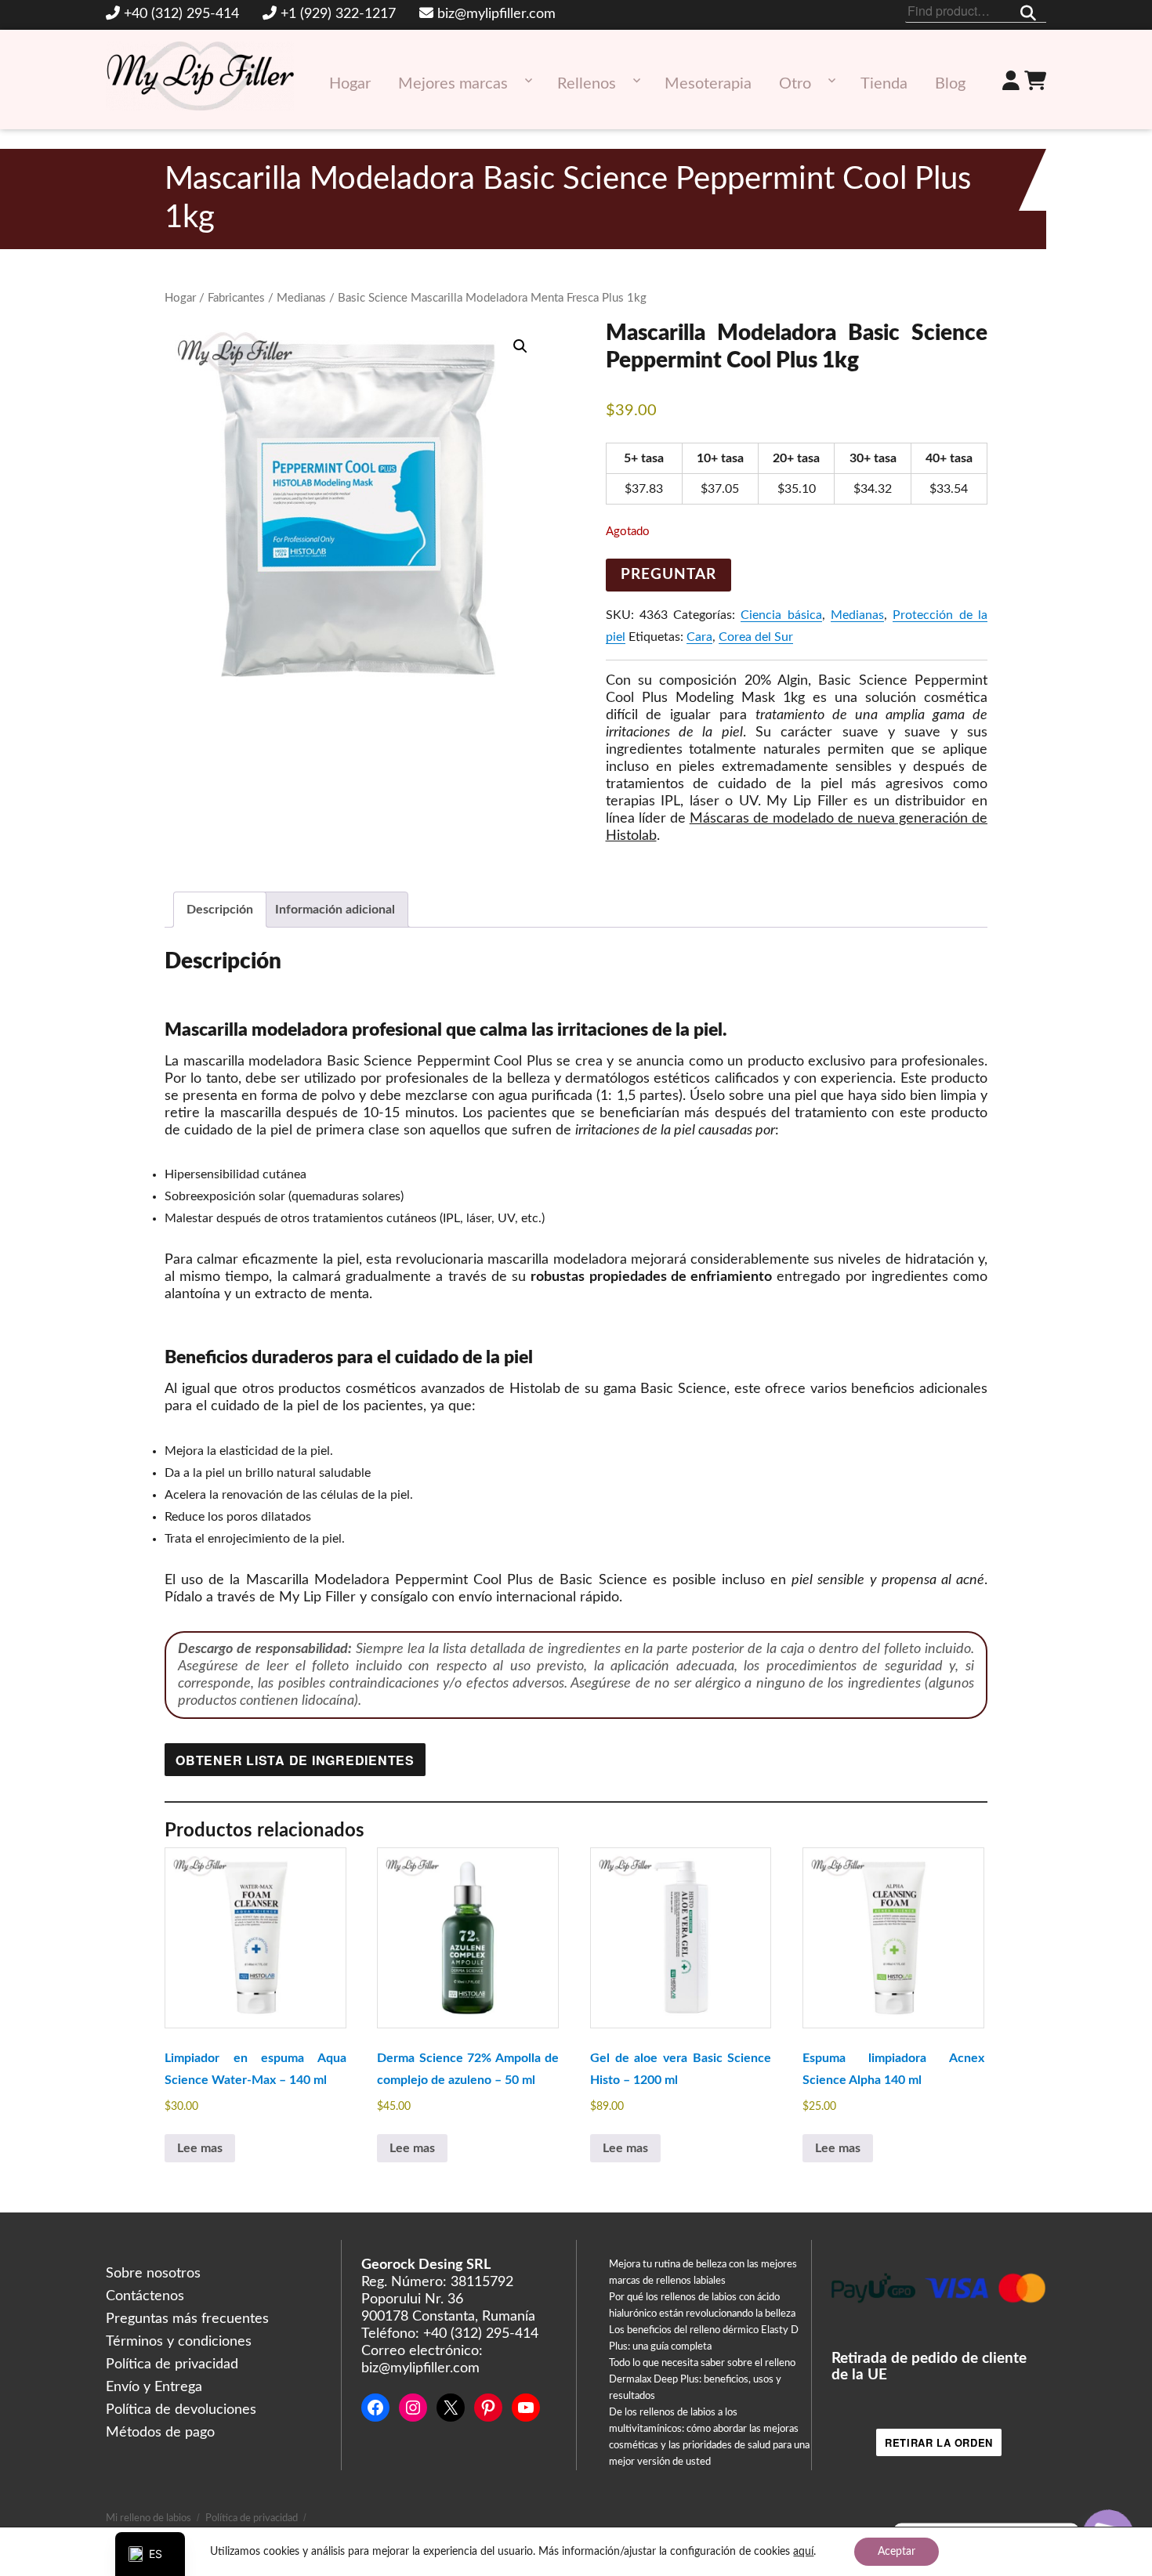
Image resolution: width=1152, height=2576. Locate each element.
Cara (699, 637)
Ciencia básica (781, 615)
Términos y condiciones (179, 2342)
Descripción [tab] (220, 910)
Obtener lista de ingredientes (295, 1760)
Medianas (301, 298)
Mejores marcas (453, 84)
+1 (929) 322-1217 (338, 14)
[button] (520, 346)
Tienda (884, 84)
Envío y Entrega (154, 2387)
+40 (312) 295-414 (181, 14)
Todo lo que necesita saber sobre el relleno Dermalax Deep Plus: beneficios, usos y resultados (702, 2380)
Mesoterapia (708, 84)
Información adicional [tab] (335, 910)
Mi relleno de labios (149, 2518)
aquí (803, 2552)
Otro (795, 84)
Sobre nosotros (153, 2274)
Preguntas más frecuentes (187, 2319)
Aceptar (897, 2552)
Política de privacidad (172, 2364)
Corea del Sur (756, 637)
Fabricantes (236, 298)
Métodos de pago (160, 2433)
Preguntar (668, 575)
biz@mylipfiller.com (496, 14)
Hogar (350, 84)
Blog (950, 84)
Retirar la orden (939, 2442)
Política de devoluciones (181, 2410)
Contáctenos (145, 2296)
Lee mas (200, 2148)
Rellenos (587, 84)
